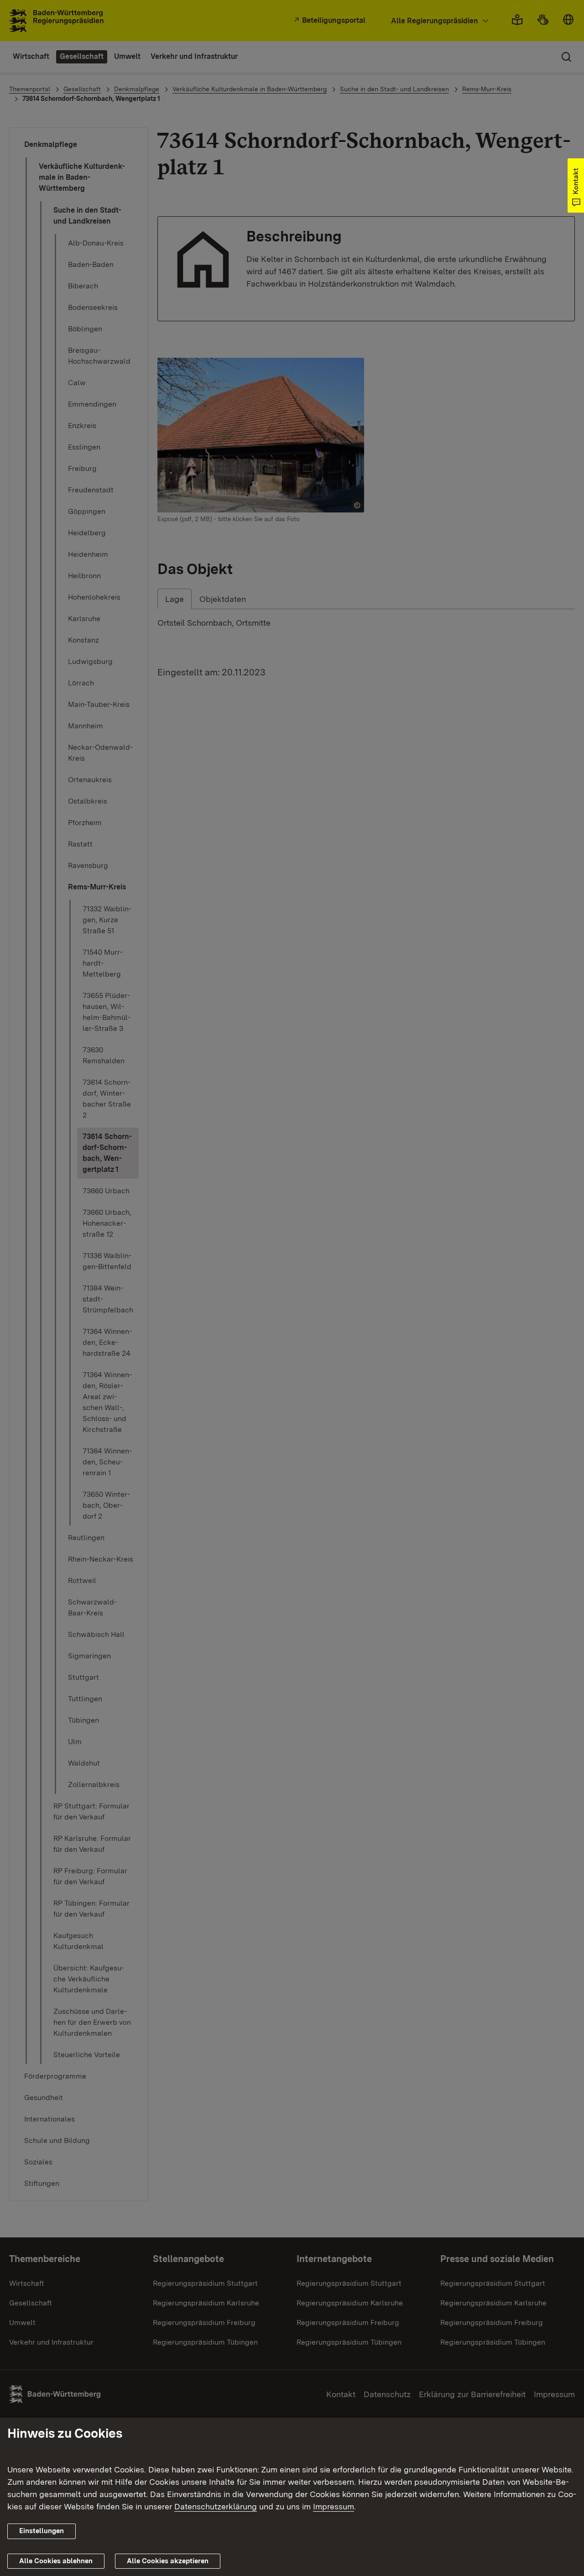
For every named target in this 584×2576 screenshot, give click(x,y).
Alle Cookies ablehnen (56, 2561)
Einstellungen (42, 2531)
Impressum (334, 2506)
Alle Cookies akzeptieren (168, 2561)
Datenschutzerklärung (216, 2506)
